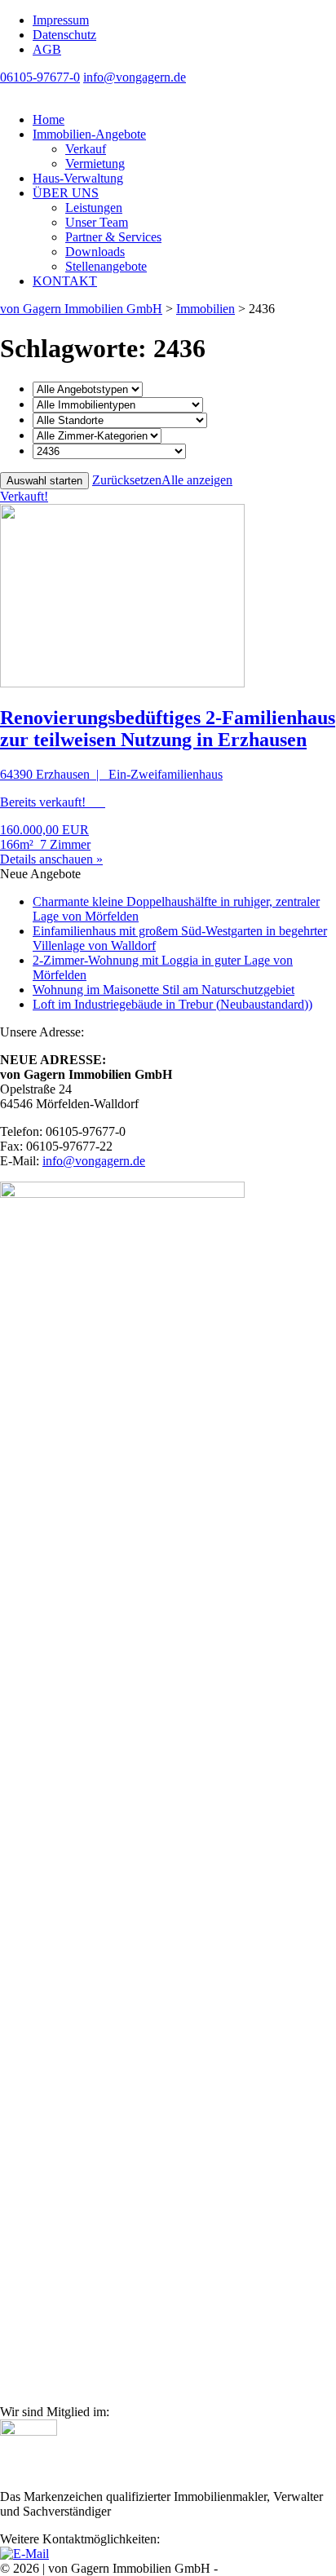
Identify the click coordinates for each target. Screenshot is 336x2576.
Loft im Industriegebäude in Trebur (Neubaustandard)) (172, 1004)
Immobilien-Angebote (89, 134)
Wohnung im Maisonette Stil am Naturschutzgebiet (164, 990)
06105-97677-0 (40, 77)
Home (49, 119)
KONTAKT (65, 281)
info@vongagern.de (135, 77)
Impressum (61, 20)
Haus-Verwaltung (78, 178)
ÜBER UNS (66, 193)
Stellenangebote (106, 266)
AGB (47, 49)
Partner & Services (113, 237)
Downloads (95, 252)
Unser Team (97, 222)
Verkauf (86, 149)
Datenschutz (64, 35)
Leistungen (94, 208)
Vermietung (95, 163)
